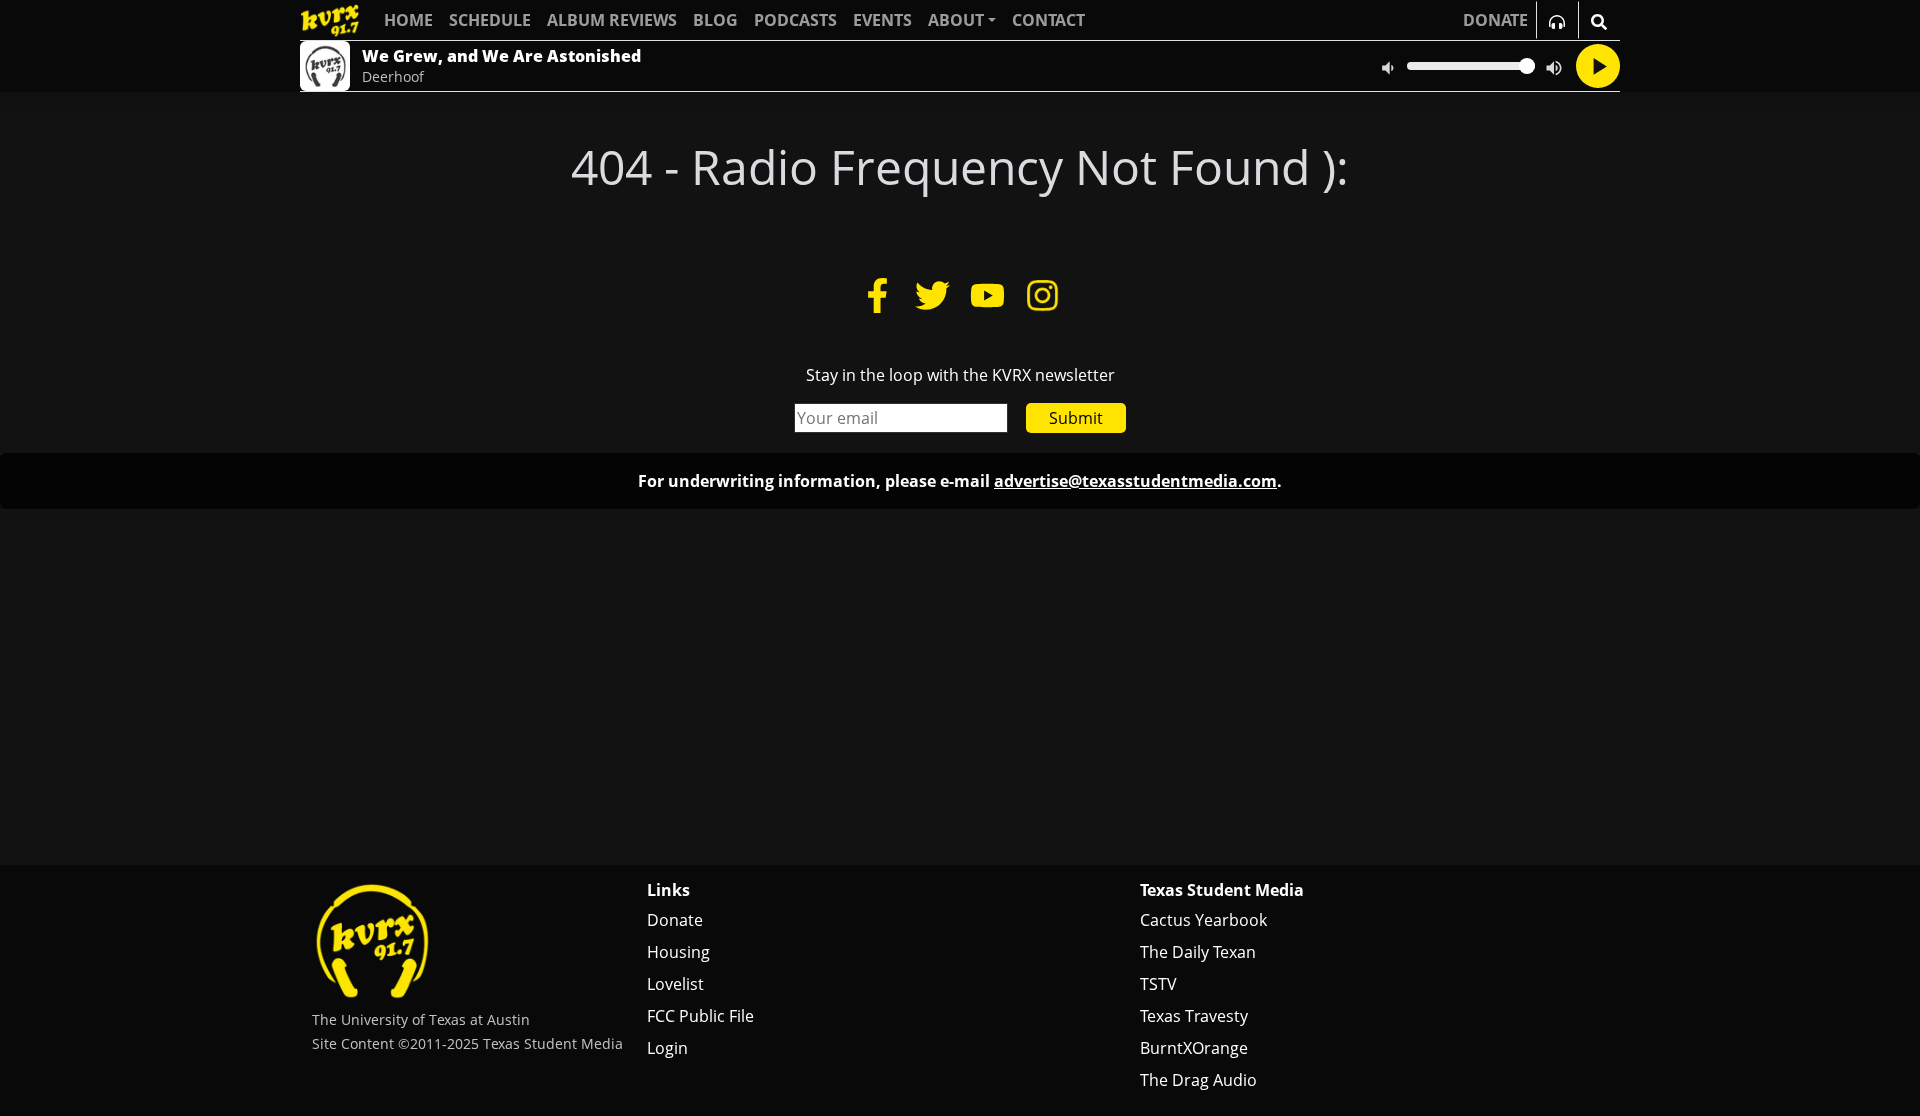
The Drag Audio (1198, 1080)
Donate (675, 920)
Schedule (490, 20)
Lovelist (675, 984)
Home (408, 20)
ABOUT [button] (956, 20)
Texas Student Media (1222, 890)
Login (667, 1048)
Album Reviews (612, 20)
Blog (715, 20)
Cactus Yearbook (1203, 920)
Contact (1048, 20)
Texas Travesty (1194, 1016)
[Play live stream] (1598, 66)
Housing (678, 952)
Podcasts (795, 20)
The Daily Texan (1198, 952)
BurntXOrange (1194, 1048)
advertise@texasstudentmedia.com (1135, 481)
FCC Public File (700, 1016)
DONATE (1495, 20)
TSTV (1158, 984)
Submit (1076, 418)
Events (882, 20)
